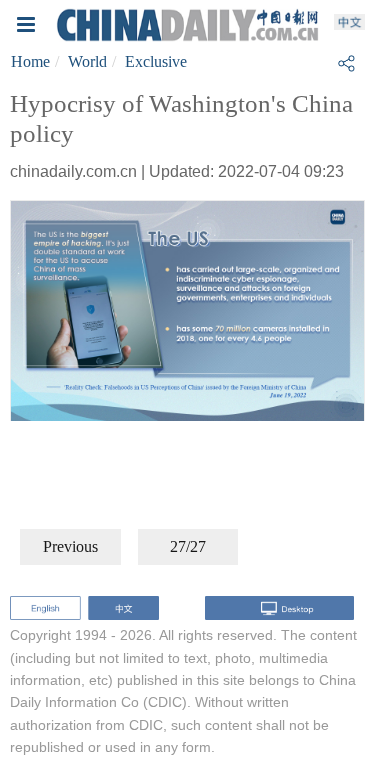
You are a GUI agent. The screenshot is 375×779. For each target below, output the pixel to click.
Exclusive (156, 61)
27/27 (188, 546)
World (87, 61)
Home (30, 61)
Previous (70, 546)
